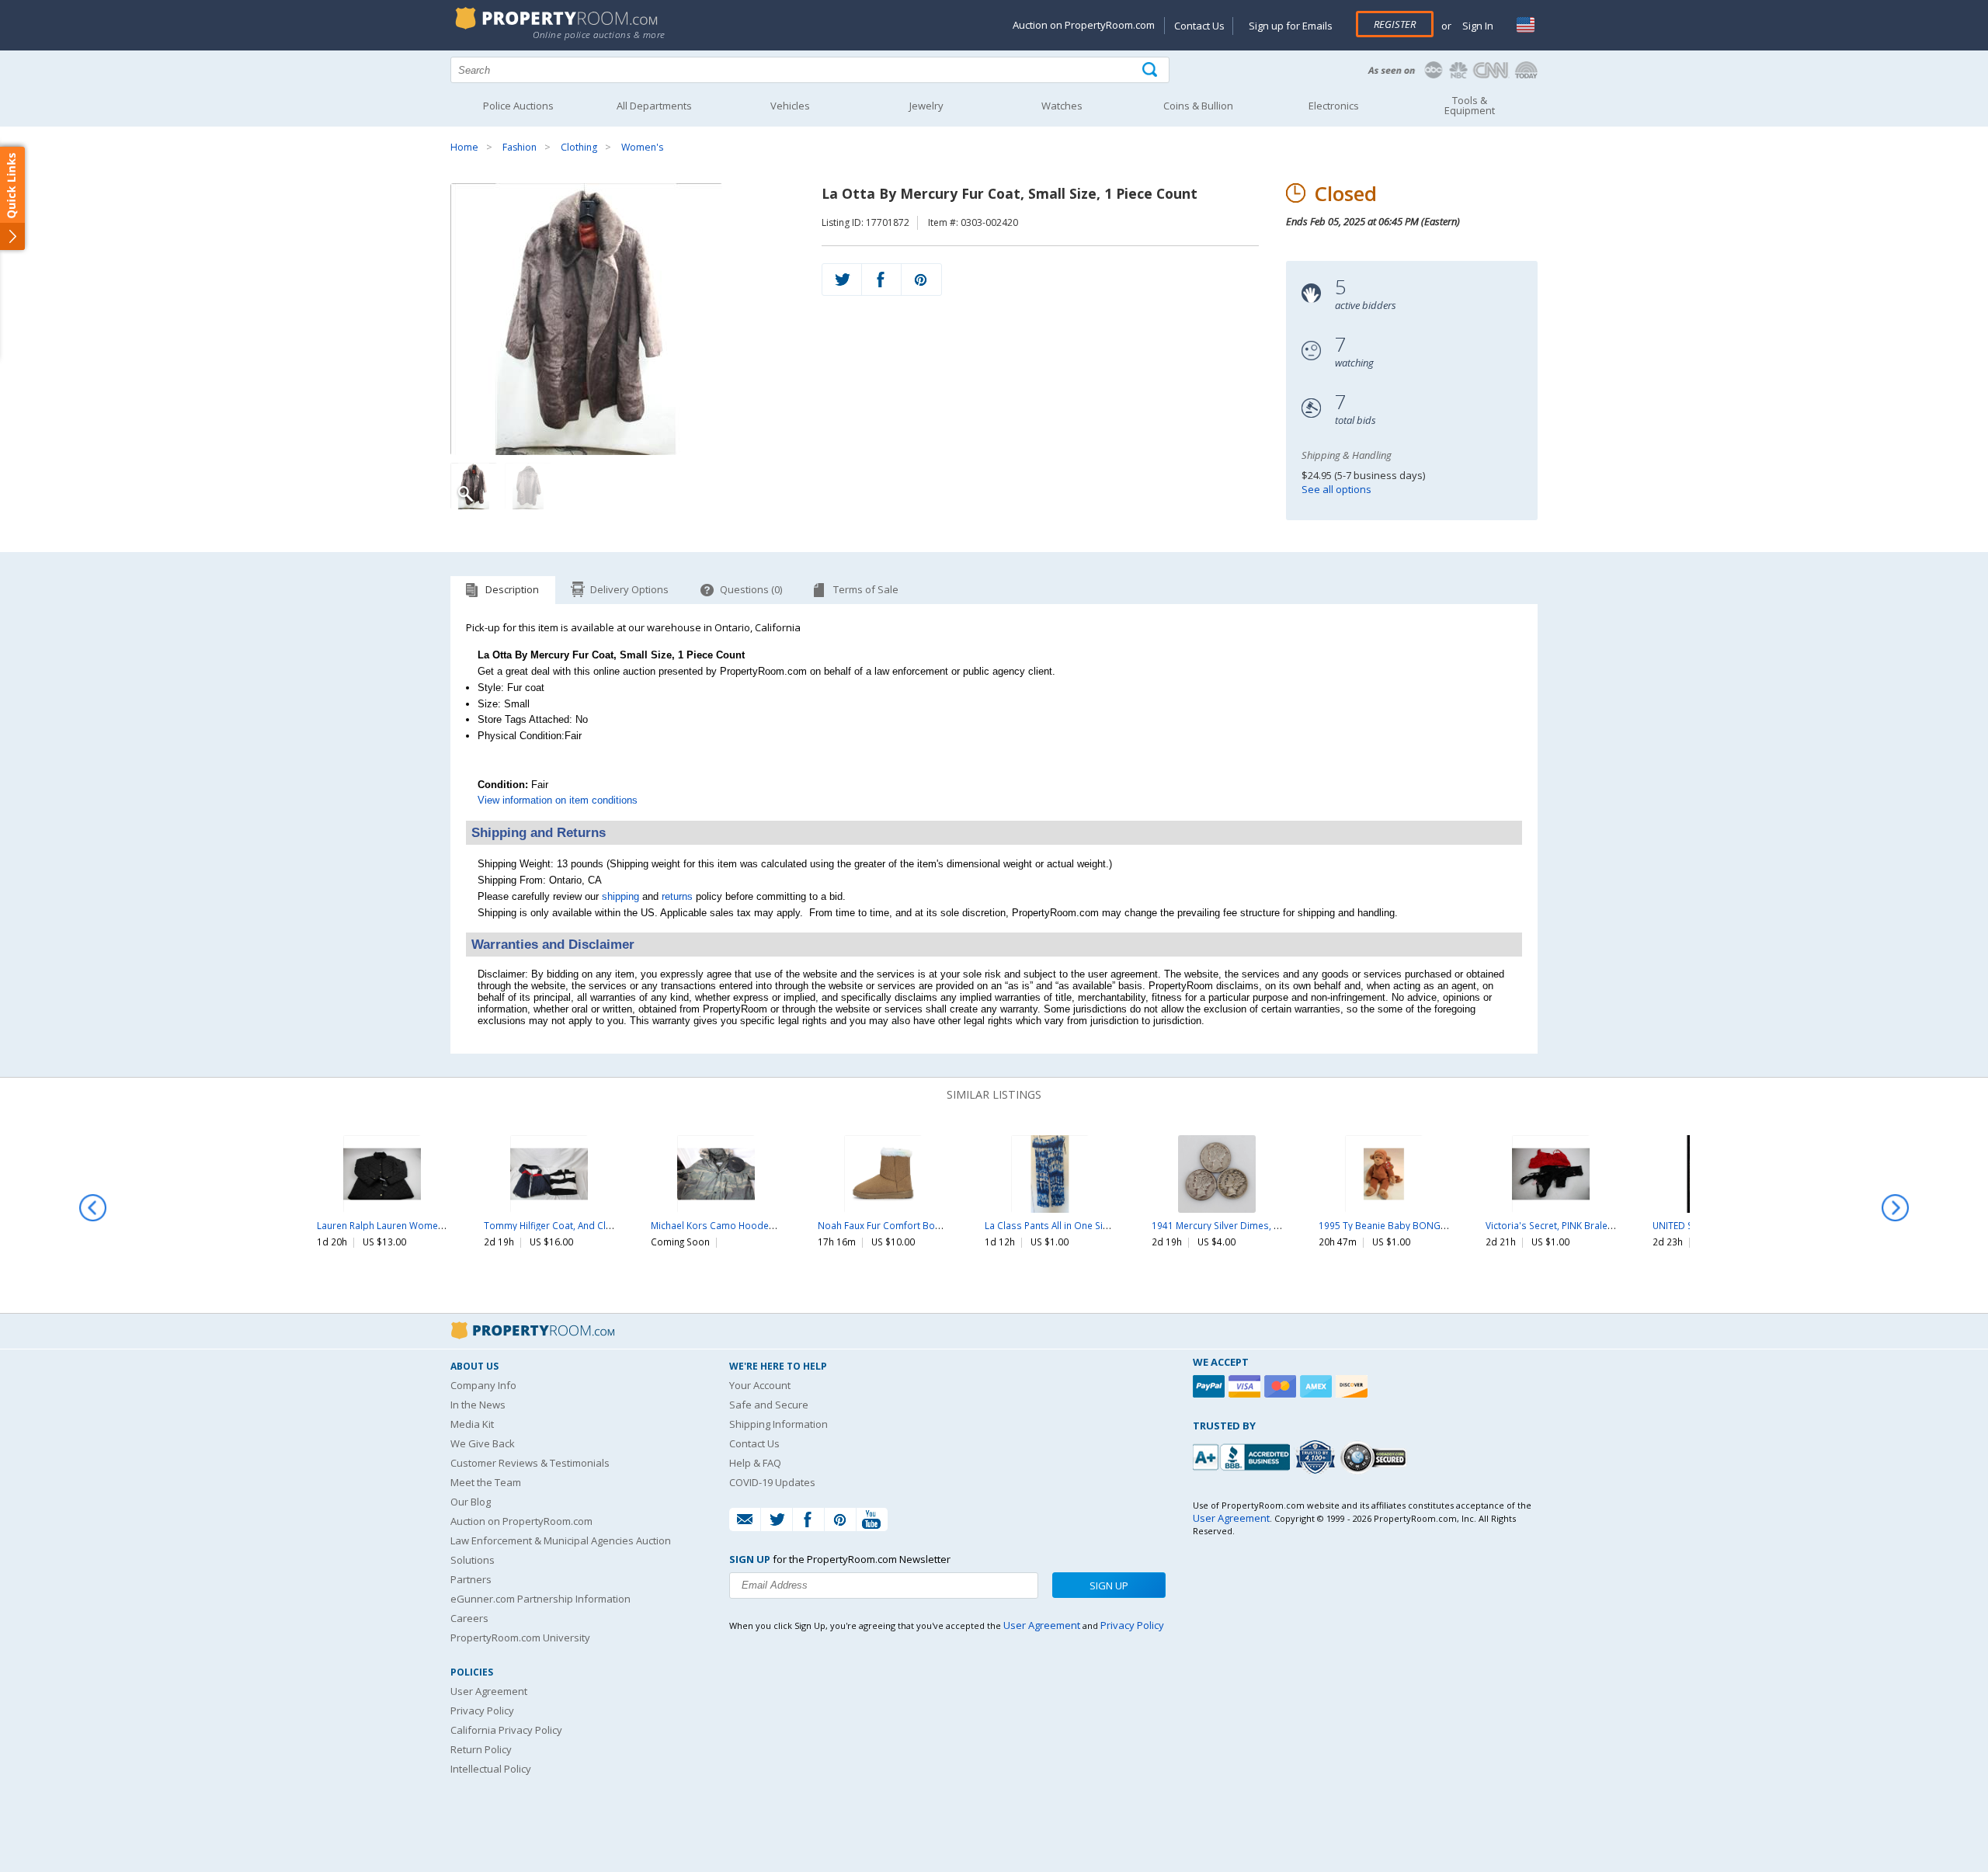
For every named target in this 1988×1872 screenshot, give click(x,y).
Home (464, 147)
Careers (469, 1618)
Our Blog (471, 1502)
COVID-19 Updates (772, 1482)
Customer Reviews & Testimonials (530, 1463)
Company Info (483, 1385)
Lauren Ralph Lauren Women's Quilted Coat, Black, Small (441, 1225)
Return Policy (481, 1749)
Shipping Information (779, 1424)
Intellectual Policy (491, 1769)
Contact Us (1199, 26)
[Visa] (1246, 1386)
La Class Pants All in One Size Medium (1068, 1225)
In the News (478, 1405)
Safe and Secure (769, 1405)
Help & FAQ (755, 1463)
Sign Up (1109, 1585)
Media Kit (472, 1424)
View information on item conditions (558, 800)
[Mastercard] (1282, 1386)
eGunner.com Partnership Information (540, 1599)
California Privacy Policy (506, 1730)
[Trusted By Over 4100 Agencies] (1317, 1457)
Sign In (1477, 26)
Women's (642, 147)
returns (677, 896)
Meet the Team (486, 1482)
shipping (620, 896)
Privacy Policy (482, 1711)
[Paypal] (1211, 1386)
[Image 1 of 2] (622, 319)
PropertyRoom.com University (520, 1638)
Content (15, 197)
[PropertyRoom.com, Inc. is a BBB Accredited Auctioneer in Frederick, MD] (1243, 1455)
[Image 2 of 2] (528, 486)
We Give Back (483, 1443)
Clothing (579, 147)
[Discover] (1354, 1386)
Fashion (520, 147)
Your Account (760, 1385)
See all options (1336, 489)
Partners (471, 1579)
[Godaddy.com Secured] (1376, 1457)
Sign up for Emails (1291, 26)
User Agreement (489, 1691)
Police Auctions (518, 106)
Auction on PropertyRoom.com (1084, 25)
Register (1395, 24)
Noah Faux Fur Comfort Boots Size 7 (898, 1225)
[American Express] (1318, 1386)
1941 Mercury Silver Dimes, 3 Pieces (1231, 1225)
